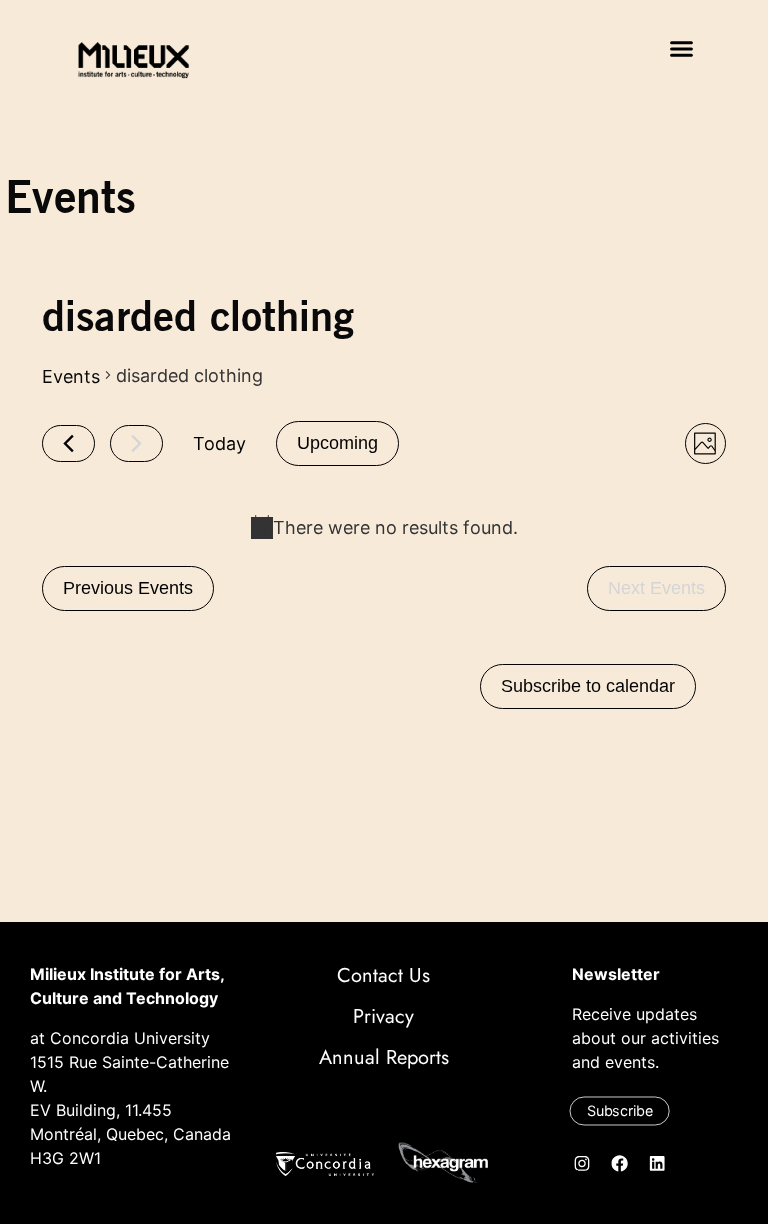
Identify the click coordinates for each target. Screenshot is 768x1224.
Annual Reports (384, 1057)
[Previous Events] (68, 443)
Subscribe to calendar (588, 686)
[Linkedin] (658, 1163)
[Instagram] (583, 1163)
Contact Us (383, 975)
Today (219, 443)
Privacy (383, 1016)
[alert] (384, 527)
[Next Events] (136, 443)
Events (71, 376)
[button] (682, 49)
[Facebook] (620, 1163)
